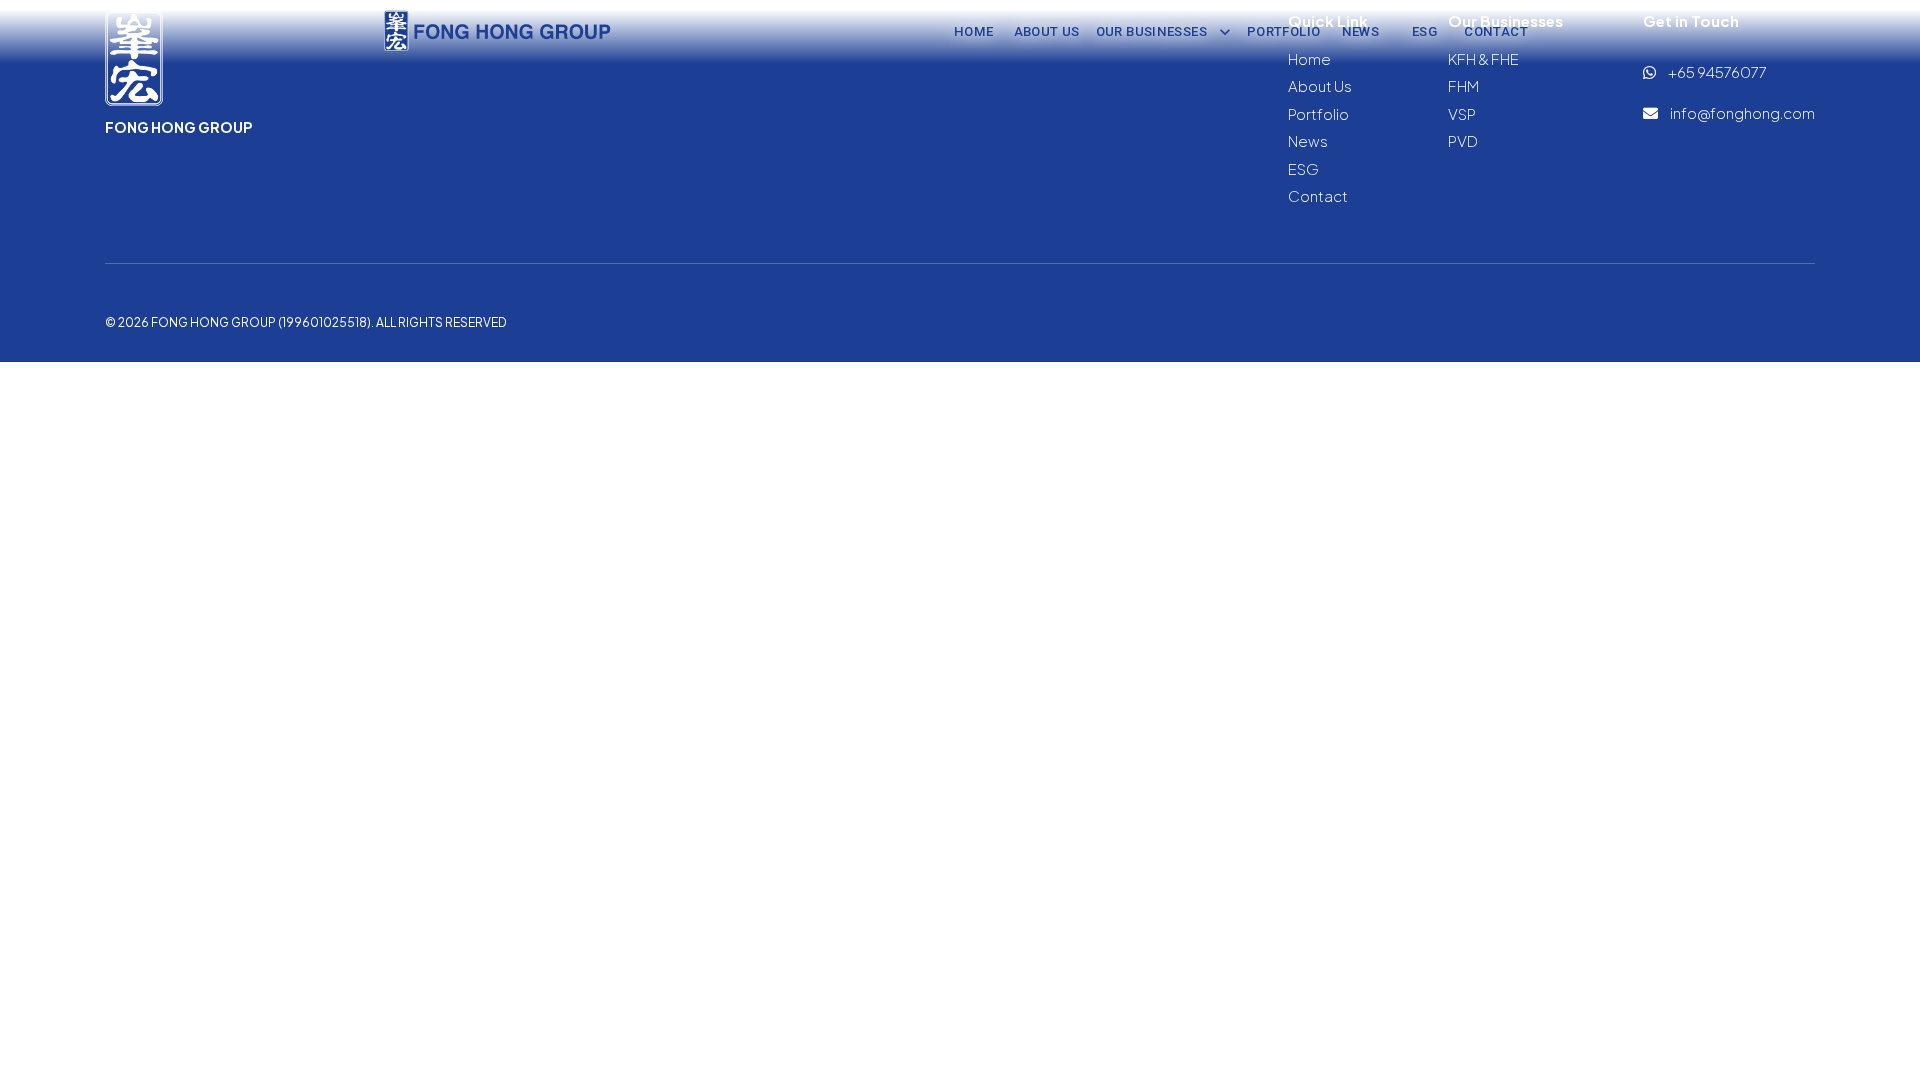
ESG (1424, 31)
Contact (1496, 31)
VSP (1462, 113)
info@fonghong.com (1741, 112)
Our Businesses (1151, 31)
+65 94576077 (1716, 71)
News (1361, 31)
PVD (1463, 140)
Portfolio (1283, 31)
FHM (1463, 85)
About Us (1047, 31)
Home (974, 31)
